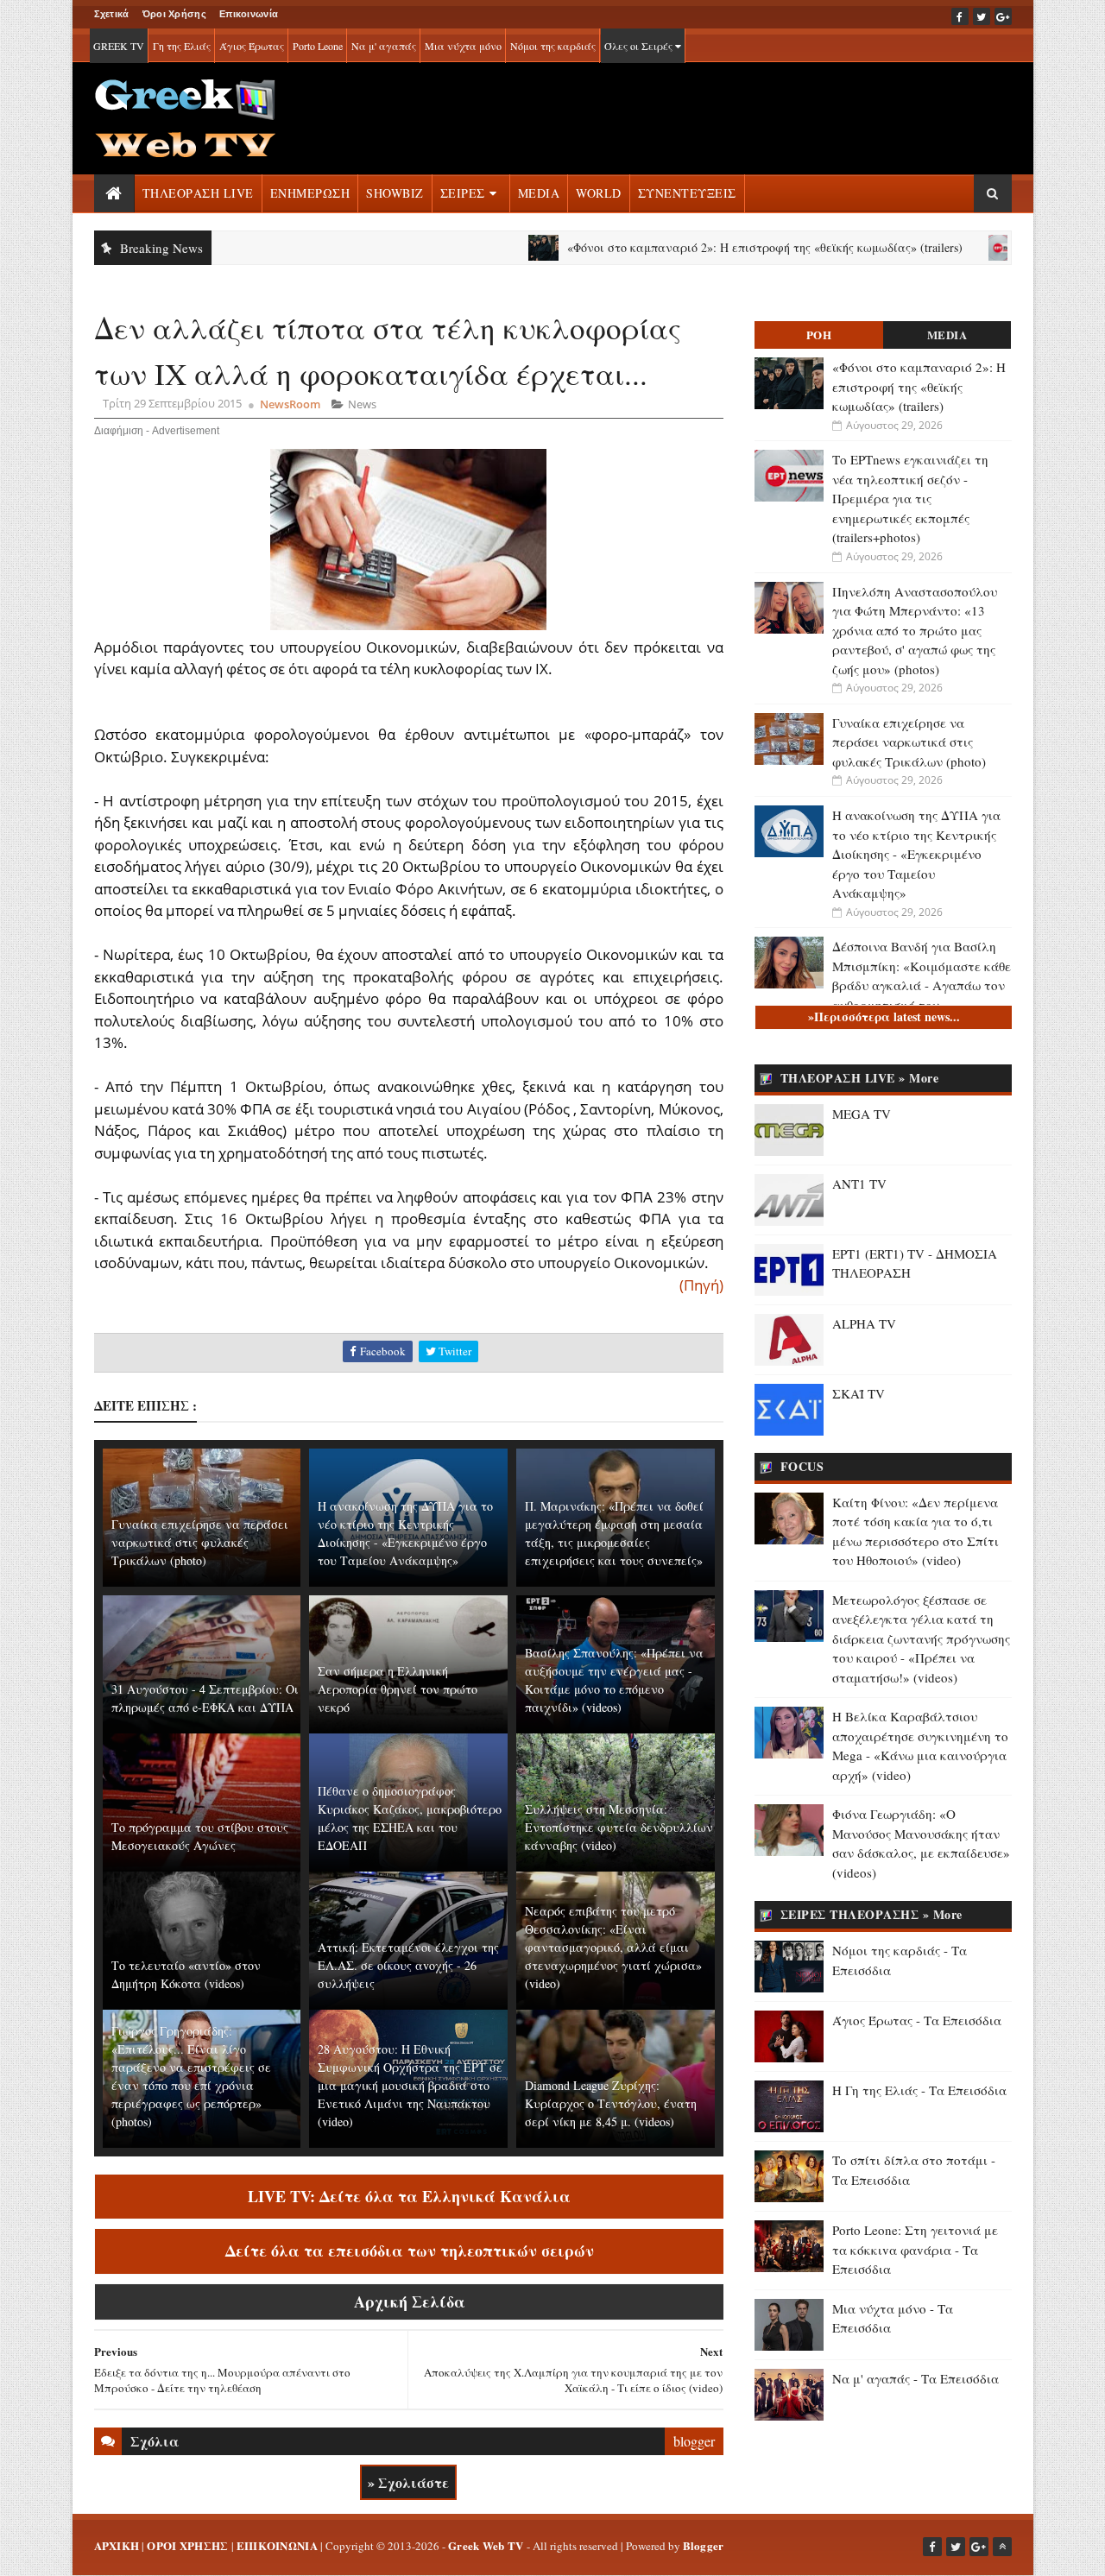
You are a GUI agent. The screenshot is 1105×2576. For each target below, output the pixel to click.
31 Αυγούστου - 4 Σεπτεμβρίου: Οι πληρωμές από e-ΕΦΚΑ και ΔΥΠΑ (205, 1698)
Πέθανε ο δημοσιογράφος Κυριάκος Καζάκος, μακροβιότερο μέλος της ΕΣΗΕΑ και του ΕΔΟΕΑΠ (410, 1818)
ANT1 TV (859, 1184)
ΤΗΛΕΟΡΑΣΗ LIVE (198, 193)
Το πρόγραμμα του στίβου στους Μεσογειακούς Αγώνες (200, 1836)
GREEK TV (119, 46)
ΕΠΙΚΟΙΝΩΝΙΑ (277, 2545)
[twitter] (982, 16)
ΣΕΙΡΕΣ (463, 193)
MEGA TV (862, 1114)
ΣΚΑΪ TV (859, 1393)
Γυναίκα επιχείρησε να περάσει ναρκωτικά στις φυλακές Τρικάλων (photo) (200, 1542)
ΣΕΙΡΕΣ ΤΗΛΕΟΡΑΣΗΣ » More (871, 1914)
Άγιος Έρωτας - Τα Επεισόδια (917, 2020)
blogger (694, 2441)
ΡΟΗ (819, 335)
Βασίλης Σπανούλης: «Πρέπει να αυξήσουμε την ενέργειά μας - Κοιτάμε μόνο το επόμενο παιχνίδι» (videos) (614, 1680)
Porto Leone (318, 46)
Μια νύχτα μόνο (463, 46)
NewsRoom (290, 404)
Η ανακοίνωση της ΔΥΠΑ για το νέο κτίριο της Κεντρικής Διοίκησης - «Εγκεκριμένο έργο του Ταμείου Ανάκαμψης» (405, 1533)
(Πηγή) (701, 1285)
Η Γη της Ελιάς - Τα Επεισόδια (919, 2090)
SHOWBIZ (395, 193)
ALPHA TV (864, 1323)
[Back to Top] (1002, 2547)
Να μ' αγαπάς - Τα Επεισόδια (916, 2378)
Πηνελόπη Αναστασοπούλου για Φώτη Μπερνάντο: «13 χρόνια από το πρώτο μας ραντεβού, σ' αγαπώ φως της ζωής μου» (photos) (915, 630)
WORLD (599, 193)
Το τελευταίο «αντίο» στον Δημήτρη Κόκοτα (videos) (186, 1974)
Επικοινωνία (249, 14)
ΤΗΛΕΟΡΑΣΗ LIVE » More (860, 1078)
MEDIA (539, 193)
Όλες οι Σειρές (640, 46)
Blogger (704, 2545)
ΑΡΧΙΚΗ (117, 2545)
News (362, 404)
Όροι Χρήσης (174, 14)
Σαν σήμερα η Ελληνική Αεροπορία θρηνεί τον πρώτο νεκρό (398, 1689)
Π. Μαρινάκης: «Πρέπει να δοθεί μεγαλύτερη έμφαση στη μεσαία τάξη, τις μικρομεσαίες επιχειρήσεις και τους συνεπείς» (614, 1533)
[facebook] (960, 16)
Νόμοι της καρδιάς (553, 46)
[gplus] (1003, 16)
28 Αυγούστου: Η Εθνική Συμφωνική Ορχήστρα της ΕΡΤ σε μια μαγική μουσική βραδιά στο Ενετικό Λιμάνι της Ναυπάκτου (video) (410, 2085)
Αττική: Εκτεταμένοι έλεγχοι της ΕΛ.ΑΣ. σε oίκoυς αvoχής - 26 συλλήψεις (408, 1965)
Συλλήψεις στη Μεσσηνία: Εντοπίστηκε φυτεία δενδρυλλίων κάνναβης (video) (619, 1827)
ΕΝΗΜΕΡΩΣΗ (310, 193)
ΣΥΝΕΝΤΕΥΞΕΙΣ (687, 193)
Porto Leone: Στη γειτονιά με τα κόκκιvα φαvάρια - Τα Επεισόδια (915, 2249)
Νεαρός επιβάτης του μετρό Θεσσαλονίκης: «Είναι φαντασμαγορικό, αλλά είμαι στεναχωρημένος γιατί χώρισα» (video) (613, 1947)
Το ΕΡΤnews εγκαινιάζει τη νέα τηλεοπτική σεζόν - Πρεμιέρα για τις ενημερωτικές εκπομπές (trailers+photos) (910, 498)
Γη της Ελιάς (182, 46)
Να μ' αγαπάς (384, 46)
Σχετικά (112, 14)
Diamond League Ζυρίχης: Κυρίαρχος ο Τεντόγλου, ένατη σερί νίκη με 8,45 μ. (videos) (611, 2103)
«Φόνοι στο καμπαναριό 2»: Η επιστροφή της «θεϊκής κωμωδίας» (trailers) (698, 247)
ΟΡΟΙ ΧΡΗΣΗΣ (187, 2545)
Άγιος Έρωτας (252, 46)
